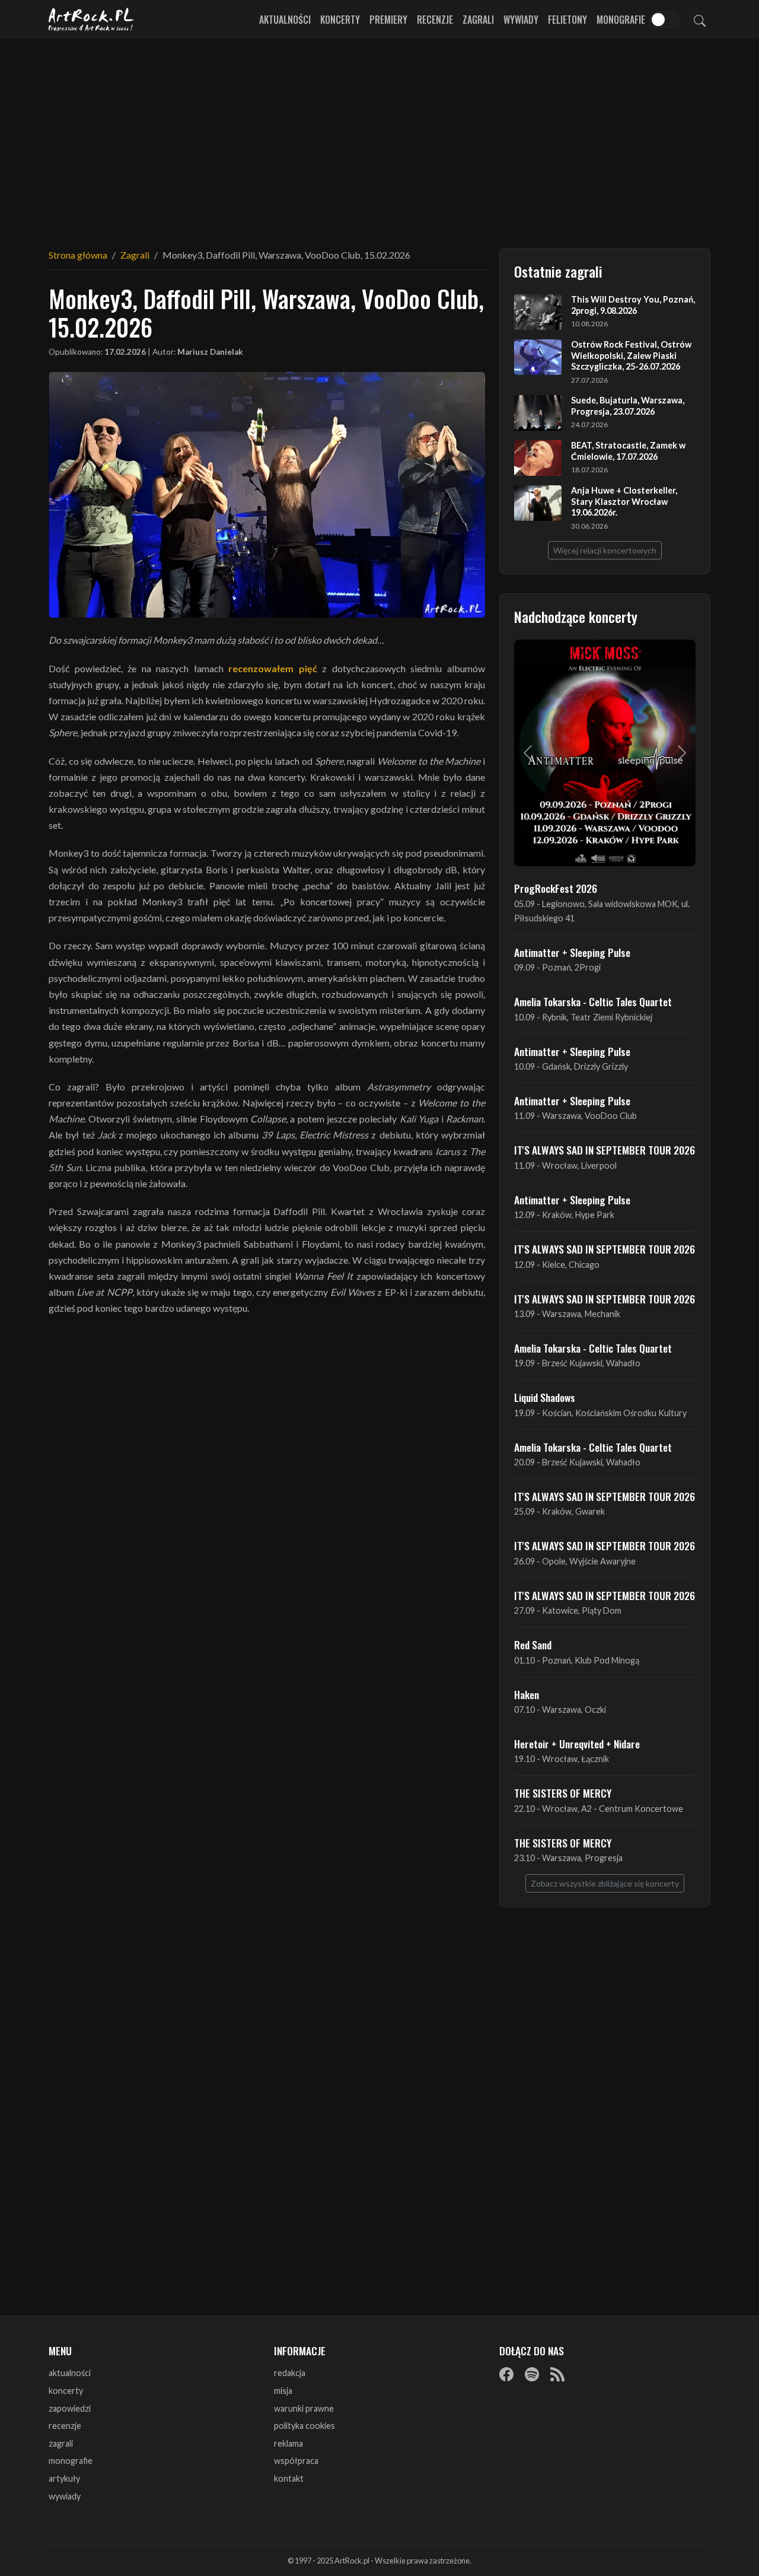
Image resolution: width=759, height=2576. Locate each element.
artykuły (64, 2478)
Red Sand (533, 1645)
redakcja (290, 2373)
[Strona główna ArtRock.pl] (91, 20)
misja (283, 2391)
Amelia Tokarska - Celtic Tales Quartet (593, 1001)
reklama (288, 2443)
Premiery (388, 20)
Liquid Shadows (545, 1397)
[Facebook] (506, 2374)
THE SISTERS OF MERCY (563, 1793)
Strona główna (78, 255)
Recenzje (435, 20)
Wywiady (521, 20)
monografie (71, 2461)
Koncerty (340, 20)
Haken (527, 1694)
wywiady (65, 2496)
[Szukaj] (700, 20)
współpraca (296, 2461)
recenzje (65, 2426)
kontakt (289, 2478)
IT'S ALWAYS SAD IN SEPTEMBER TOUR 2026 (605, 1150)
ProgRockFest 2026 (556, 888)
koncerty (66, 2391)
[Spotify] (532, 2374)
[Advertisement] (379, 136)
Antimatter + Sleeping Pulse (572, 952)
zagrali (61, 2443)
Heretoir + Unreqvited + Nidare (577, 1744)
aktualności (70, 2373)
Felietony (567, 20)
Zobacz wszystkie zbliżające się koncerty (605, 1883)
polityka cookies (304, 2426)
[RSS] (557, 2374)
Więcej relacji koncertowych (605, 550)
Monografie (621, 20)
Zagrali (478, 20)
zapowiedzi (70, 2408)
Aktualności (285, 20)
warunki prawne (304, 2408)
